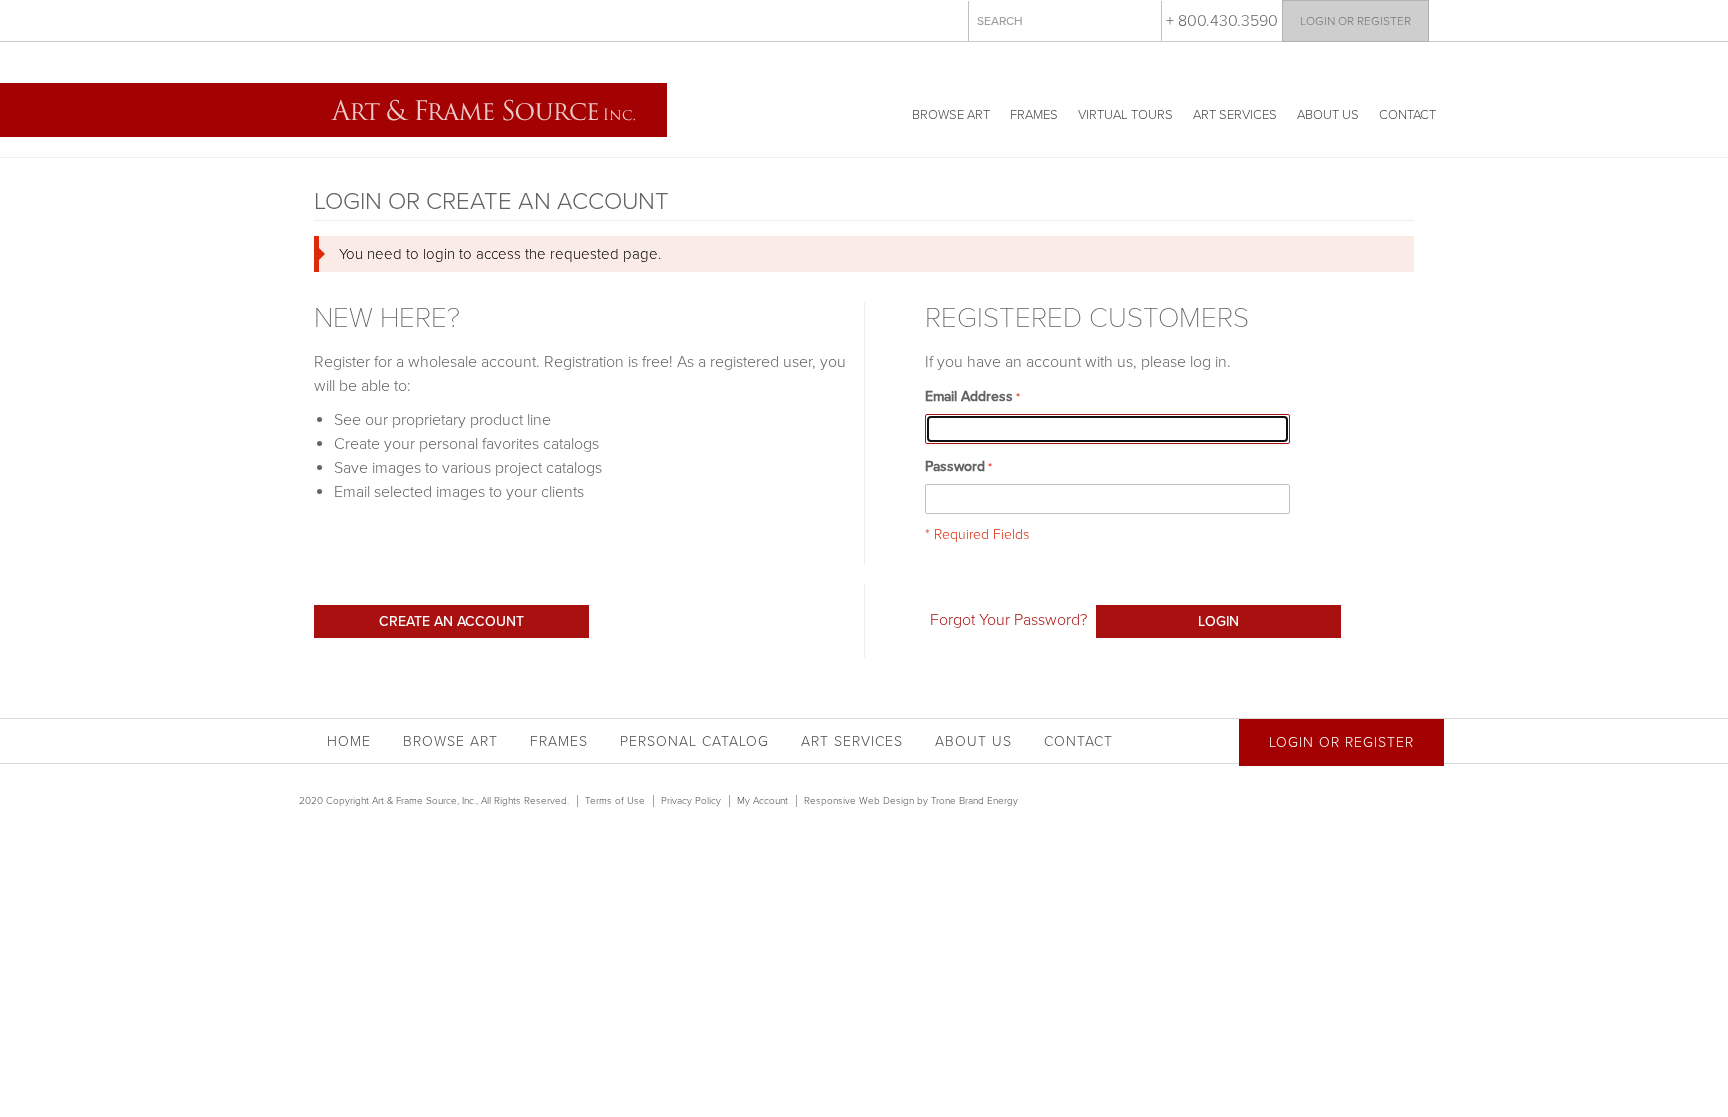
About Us (1328, 115)
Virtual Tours (1125, 115)
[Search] (1142, 20)
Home (349, 741)
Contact (1407, 115)
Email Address (969, 396)
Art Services (1235, 115)
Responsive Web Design (859, 801)
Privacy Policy (691, 801)
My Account (762, 801)
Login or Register (1355, 21)
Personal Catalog (694, 741)
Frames (1034, 115)
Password (955, 466)
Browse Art (951, 115)
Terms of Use (615, 801)
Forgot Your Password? (1008, 620)
